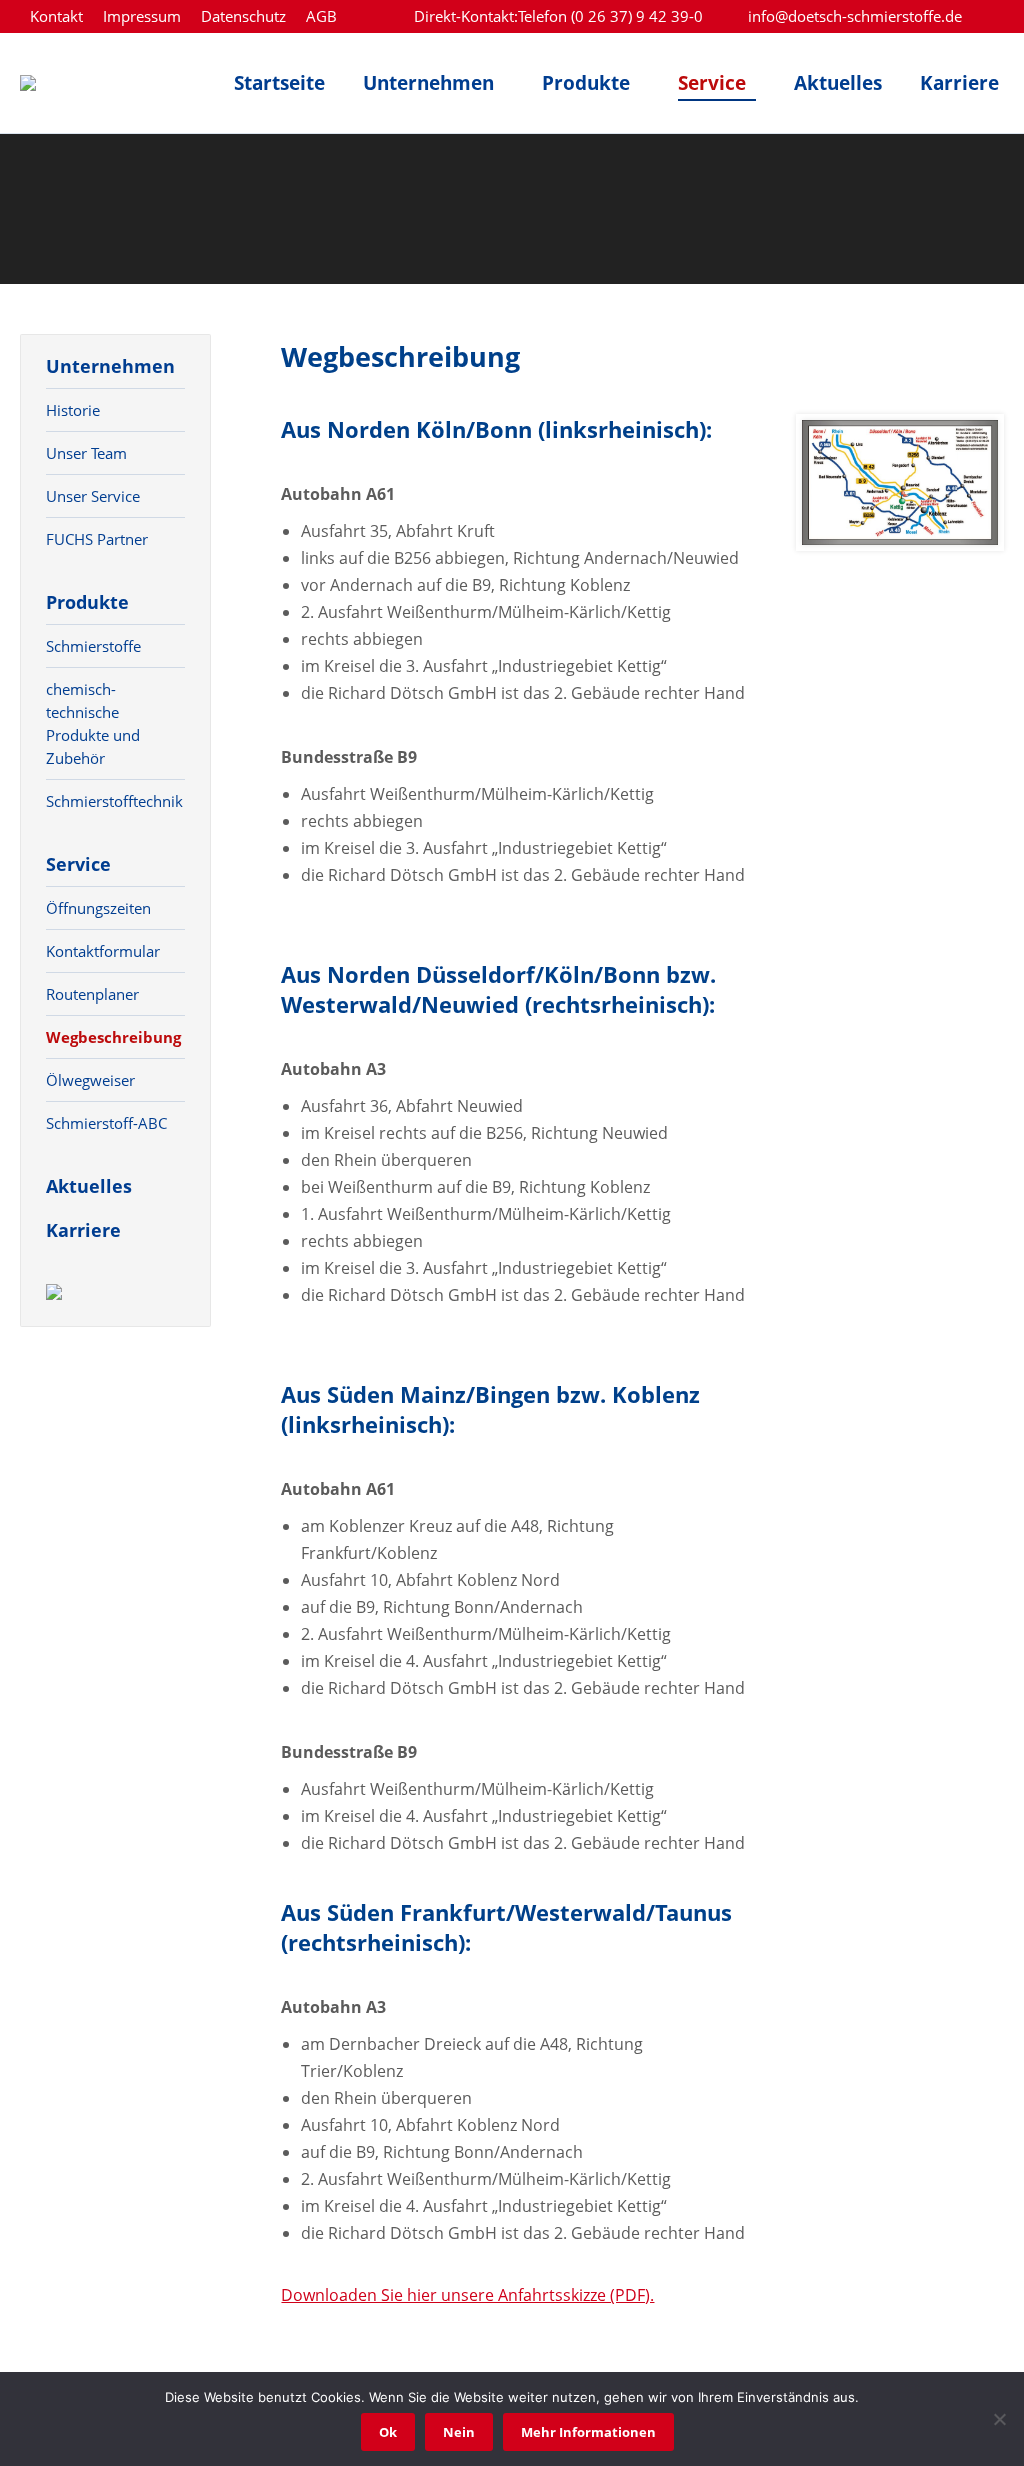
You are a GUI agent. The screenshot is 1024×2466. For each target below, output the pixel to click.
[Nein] (999, 2419)
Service (78, 864)
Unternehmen (110, 366)
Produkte (87, 602)
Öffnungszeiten (98, 908)
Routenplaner (92, 994)
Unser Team (86, 453)
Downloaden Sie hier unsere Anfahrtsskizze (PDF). (467, 2295)
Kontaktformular (103, 951)
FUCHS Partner (97, 539)
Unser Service (93, 496)
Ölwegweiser (90, 1080)
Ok (388, 2432)
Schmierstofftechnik (114, 801)
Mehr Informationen (588, 2432)
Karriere (83, 1230)
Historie (73, 410)
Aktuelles (89, 1186)
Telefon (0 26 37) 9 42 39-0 (610, 16)
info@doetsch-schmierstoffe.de (855, 16)
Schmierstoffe (93, 646)
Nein (459, 2432)
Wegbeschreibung (113, 1037)
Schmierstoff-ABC (106, 1123)
